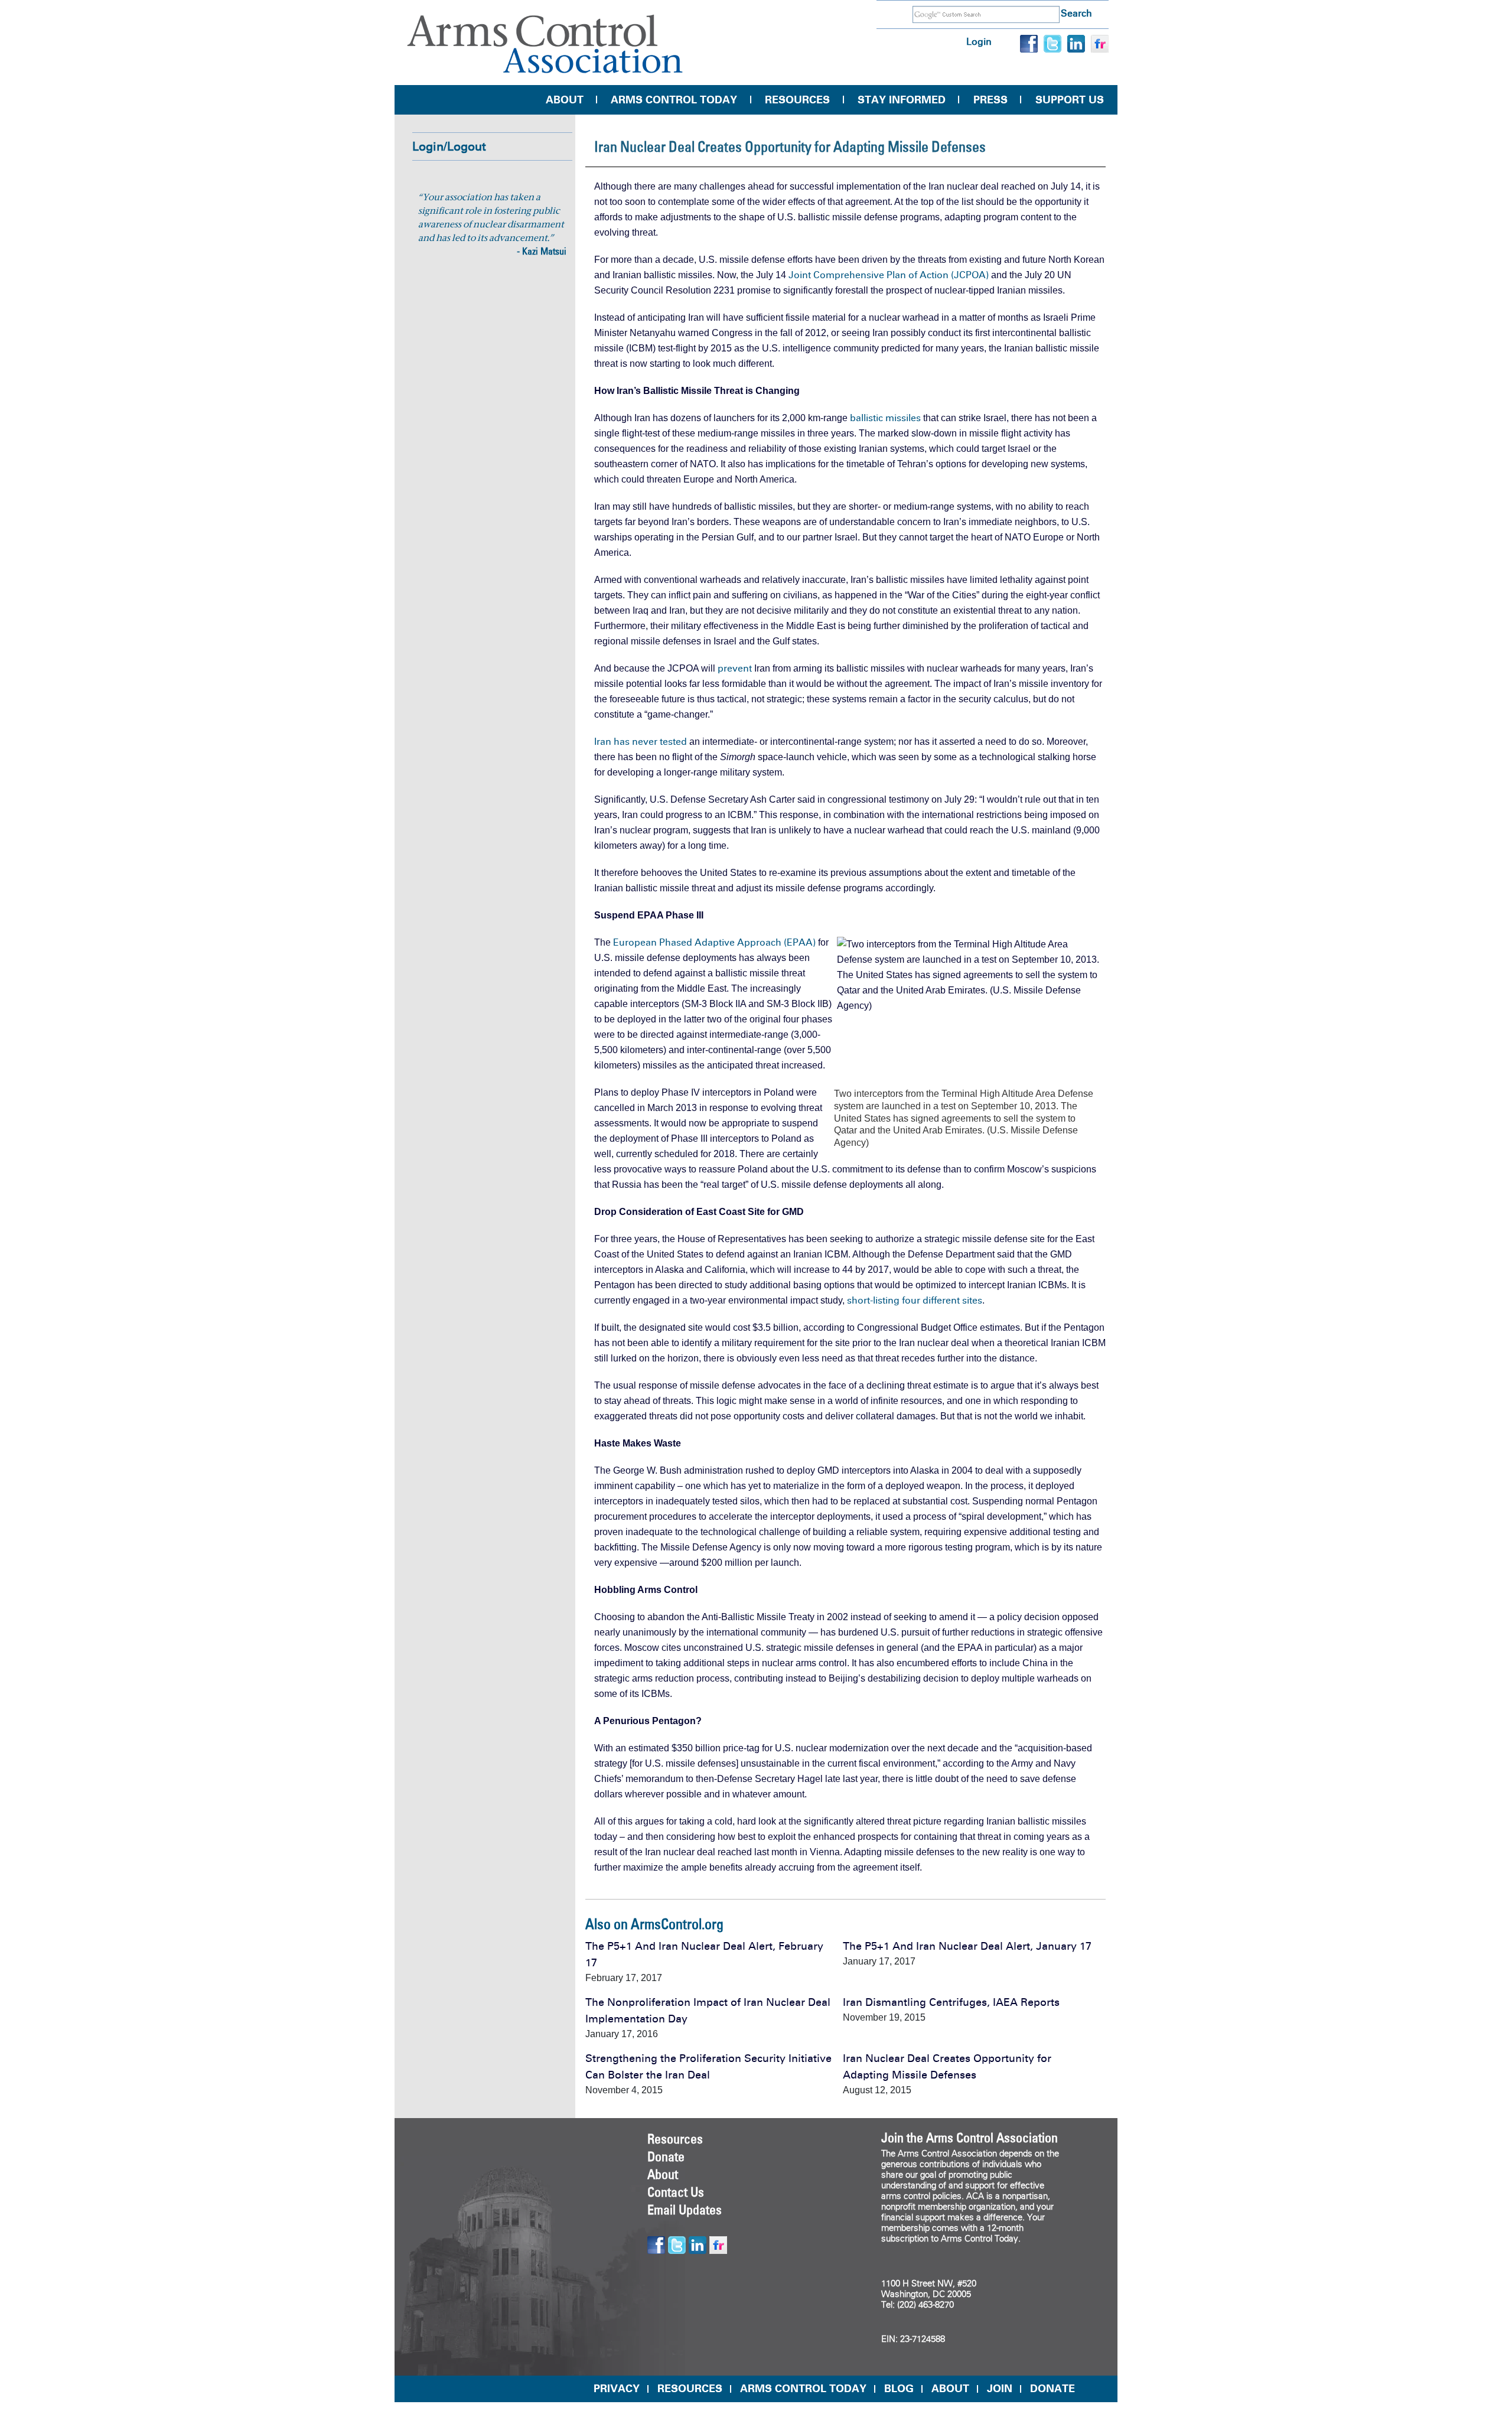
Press (990, 100)
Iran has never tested (641, 742)
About (565, 100)
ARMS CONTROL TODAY (803, 2389)
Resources (797, 100)
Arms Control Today (674, 100)
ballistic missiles (885, 418)
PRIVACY (617, 2389)
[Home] (545, 44)
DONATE (1052, 2389)
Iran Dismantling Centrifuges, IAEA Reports (951, 2002)
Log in (979, 42)
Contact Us (676, 2192)
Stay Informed (902, 100)
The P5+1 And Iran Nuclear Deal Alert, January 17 (967, 1946)
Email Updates (685, 2210)
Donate (666, 2156)
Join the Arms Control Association (970, 2138)
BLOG (899, 2389)
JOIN (1000, 2389)
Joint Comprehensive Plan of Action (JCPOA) (889, 275)
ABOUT (950, 2389)
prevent (735, 668)
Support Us (1070, 100)
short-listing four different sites (915, 1300)
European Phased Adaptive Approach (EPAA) (714, 942)
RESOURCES (690, 2389)
